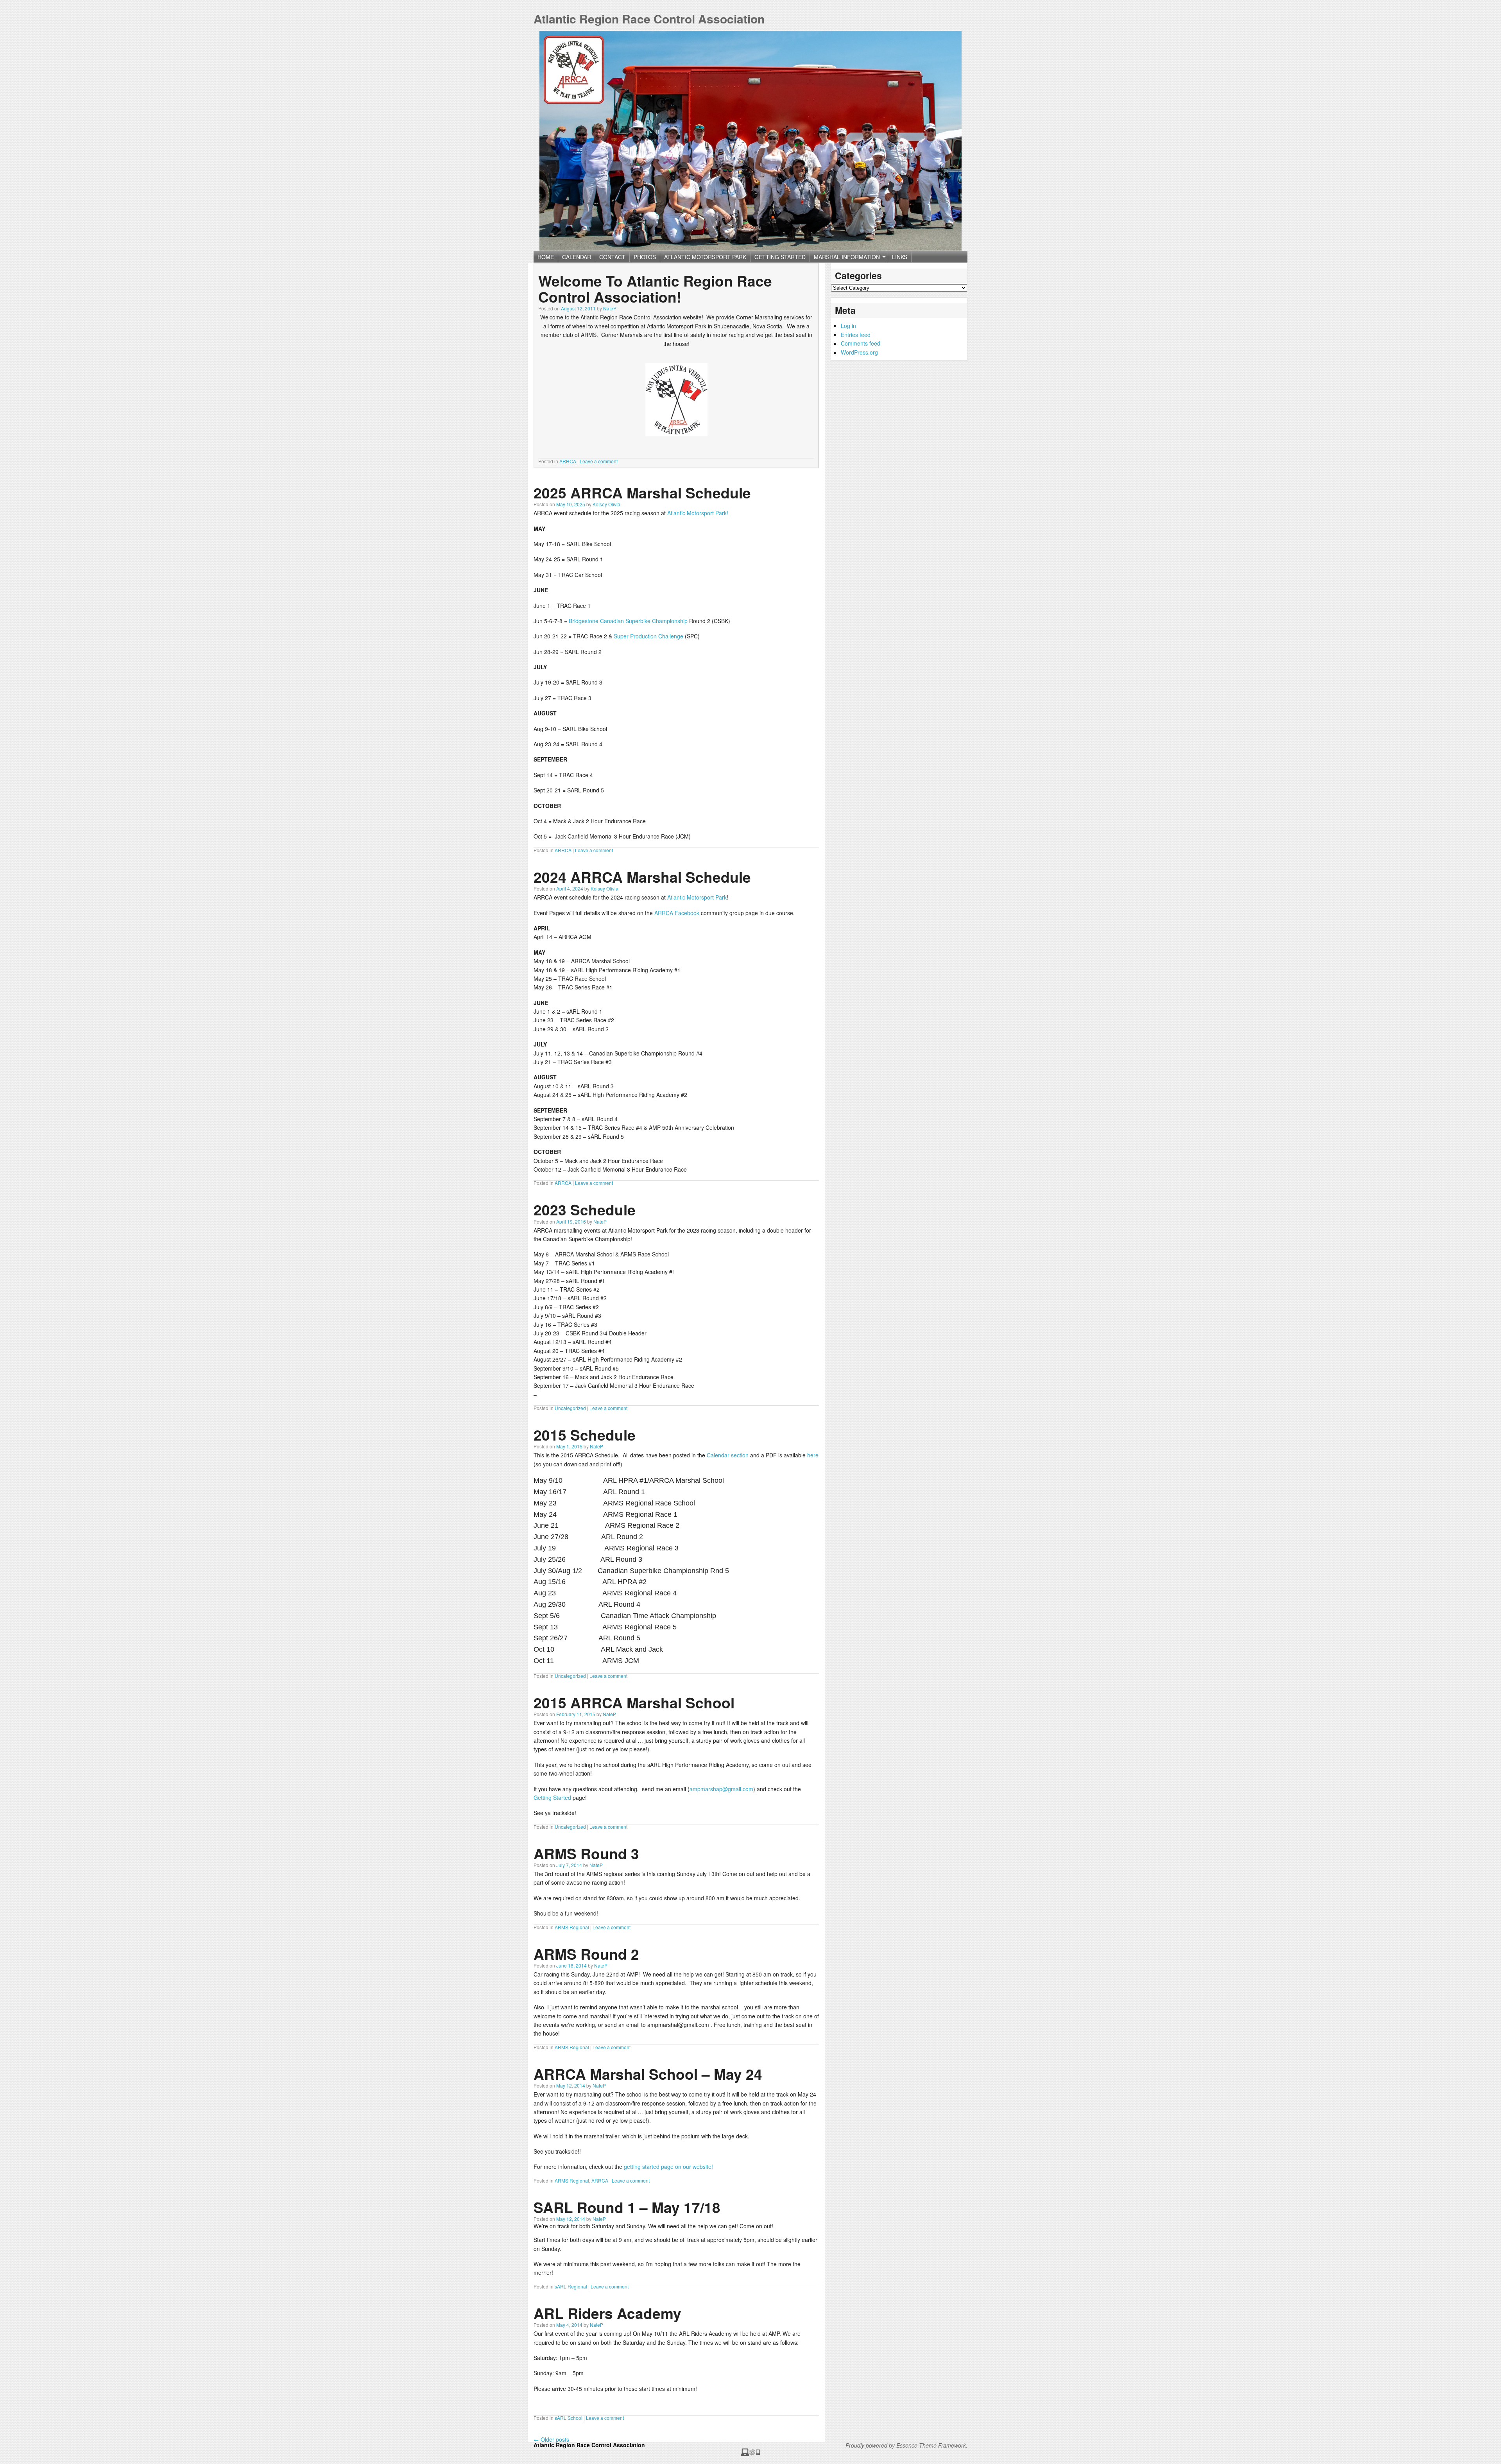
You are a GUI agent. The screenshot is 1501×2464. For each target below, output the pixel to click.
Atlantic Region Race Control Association (649, 19)
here (813, 1455)
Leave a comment (599, 461)
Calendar (577, 257)
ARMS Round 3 (586, 1853)
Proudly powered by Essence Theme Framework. (906, 2445)
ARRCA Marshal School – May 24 (648, 2074)
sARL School (569, 2418)
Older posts (551, 2439)
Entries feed (856, 335)
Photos (645, 257)
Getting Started (780, 257)
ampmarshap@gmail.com (721, 1789)
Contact (612, 257)
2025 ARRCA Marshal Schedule (642, 492)
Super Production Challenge (648, 636)
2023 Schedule (585, 1209)
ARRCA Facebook (677, 913)
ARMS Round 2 (586, 1954)
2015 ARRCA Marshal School (634, 1702)
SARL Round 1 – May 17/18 (627, 2207)
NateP (610, 308)
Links (900, 257)
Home (546, 257)
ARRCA (568, 461)
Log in (848, 326)
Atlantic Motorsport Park (705, 257)
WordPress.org (859, 352)
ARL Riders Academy (607, 2313)
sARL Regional (571, 2286)
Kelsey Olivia (606, 504)
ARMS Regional (572, 1927)
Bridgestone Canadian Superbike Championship (628, 621)
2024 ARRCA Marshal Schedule (642, 877)
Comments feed (861, 343)
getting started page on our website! (668, 2167)
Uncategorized (570, 1408)
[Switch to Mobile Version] (750, 2454)
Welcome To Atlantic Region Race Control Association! (655, 289)
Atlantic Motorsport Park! (698, 513)
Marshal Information (845, 258)
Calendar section (728, 1455)
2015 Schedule (585, 1434)
